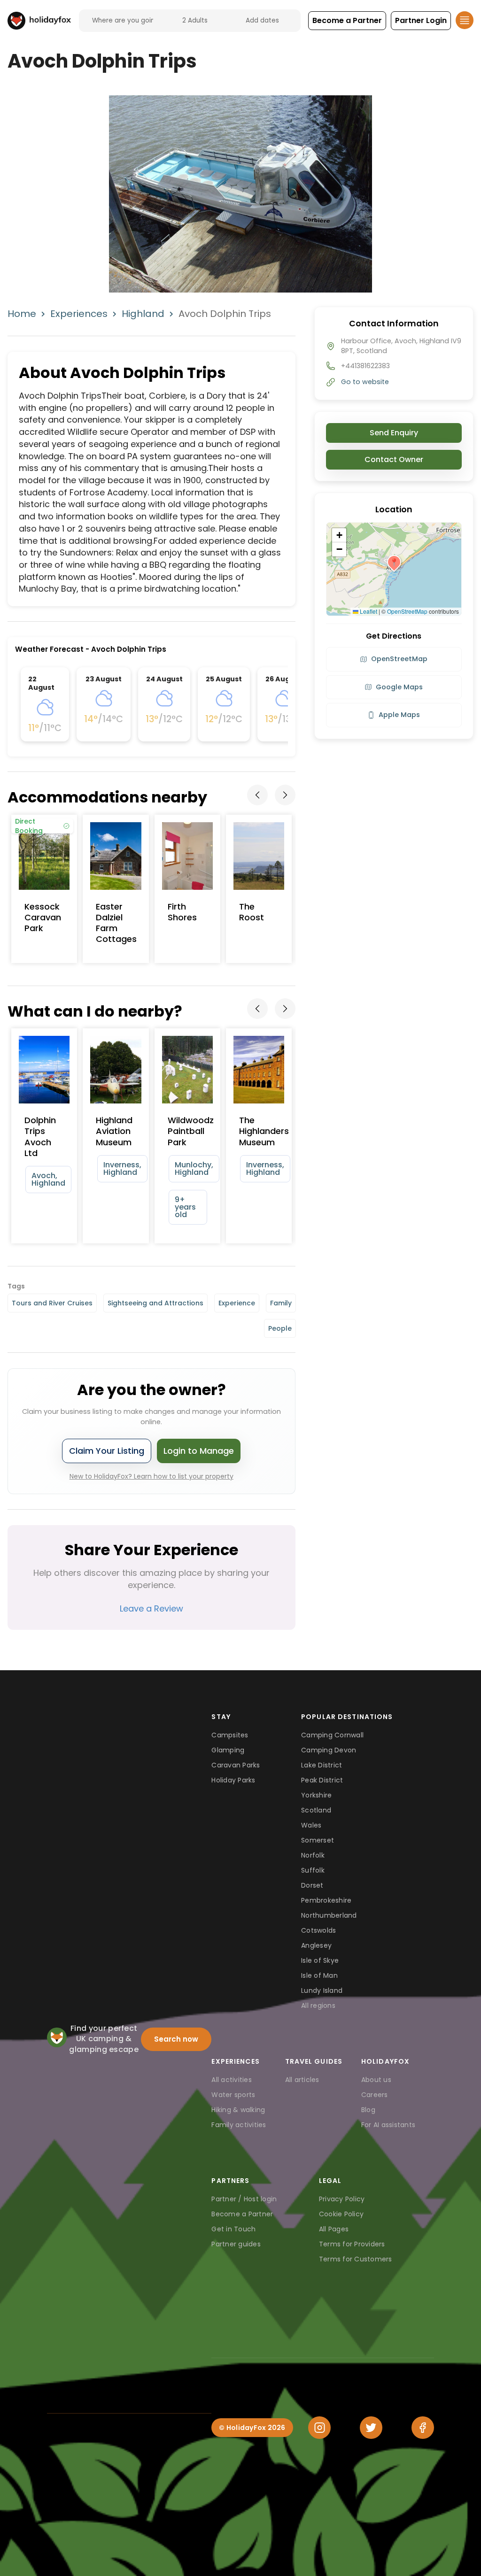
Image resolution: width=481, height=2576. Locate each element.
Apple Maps (399, 715)
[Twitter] (371, 2428)
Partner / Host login (244, 2199)
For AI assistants (388, 2125)
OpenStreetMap (407, 611)
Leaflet (368, 611)
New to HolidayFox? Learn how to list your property (151, 1476)
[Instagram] (319, 2428)
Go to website (365, 382)
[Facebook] (423, 2428)
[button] (347, 21)
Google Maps (399, 687)
